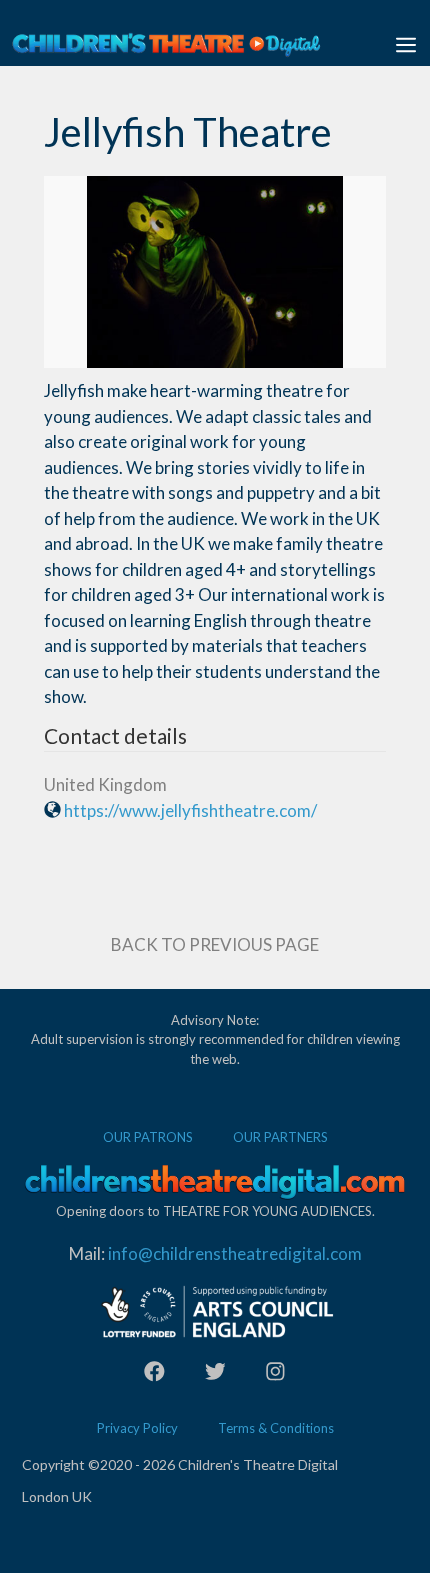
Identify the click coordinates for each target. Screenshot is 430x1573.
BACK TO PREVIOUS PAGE (215, 944)
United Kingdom (105, 784)
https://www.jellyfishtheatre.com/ (190, 810)
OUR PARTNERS (280, 1137)
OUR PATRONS (148, 1137)
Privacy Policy (137, 1428)
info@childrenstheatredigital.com (235, 1253)
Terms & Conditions (276, 1428)
